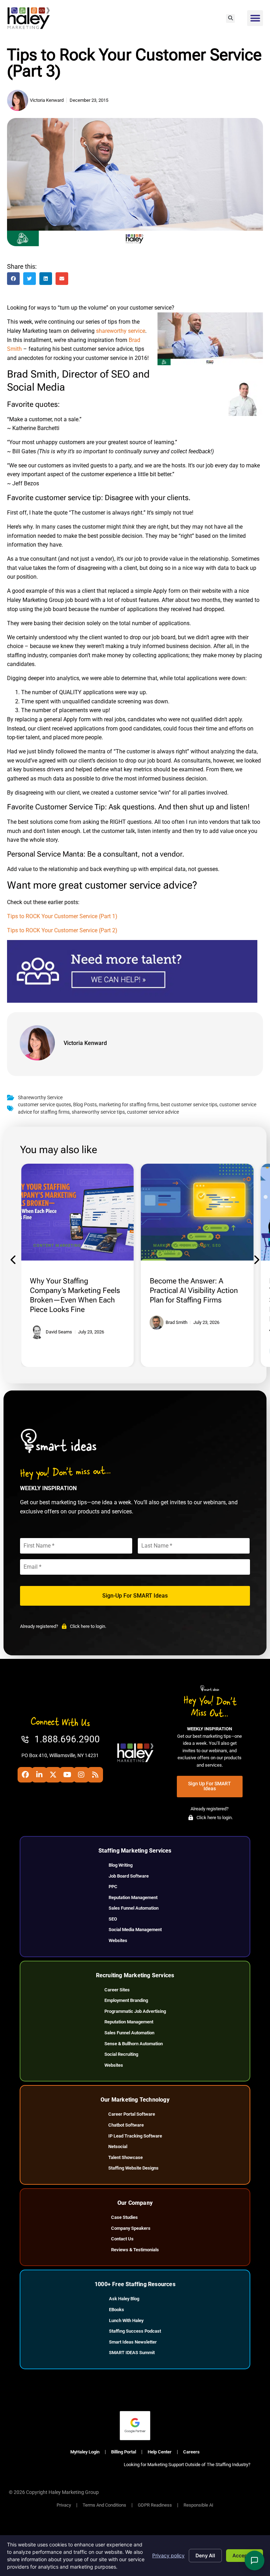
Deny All (205, 2555)
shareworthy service (121, 331)
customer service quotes (44, 1105)
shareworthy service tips (98, 1112)
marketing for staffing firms (129, 1105)
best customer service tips (189, 1105)
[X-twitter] (53, 1775)
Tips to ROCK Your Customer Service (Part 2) (62, 930)
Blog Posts (85, 1105)
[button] (230, 18)
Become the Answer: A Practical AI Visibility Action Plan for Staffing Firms (194, 1290)
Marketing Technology (181, 1246)
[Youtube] (67, 1775)
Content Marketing (57, 1246)
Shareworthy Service (40, 1098)
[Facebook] (25, 1775)
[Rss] (95, 1775)
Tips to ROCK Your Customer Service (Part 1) (62, 916)
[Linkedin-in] (39, 1775)
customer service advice (153, 1112)
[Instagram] (81, 1775)
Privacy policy (168, 2555)
